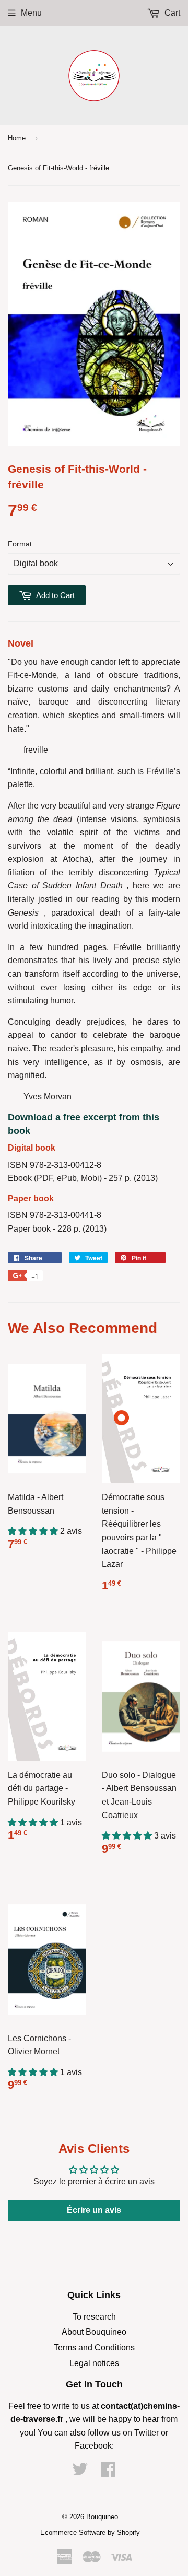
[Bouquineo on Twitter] (80, 2472)
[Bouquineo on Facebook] (108, 2472)
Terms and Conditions (94, 2347)
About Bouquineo (94, 2332)
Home (17, 138)
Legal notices (94, 2363)
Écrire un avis (94, 2210)
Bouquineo (102, 2517)
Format (20, 544)
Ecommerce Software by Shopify (90, 2532)
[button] (34, 1531)
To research (94, 2317)
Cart (171, 13)
